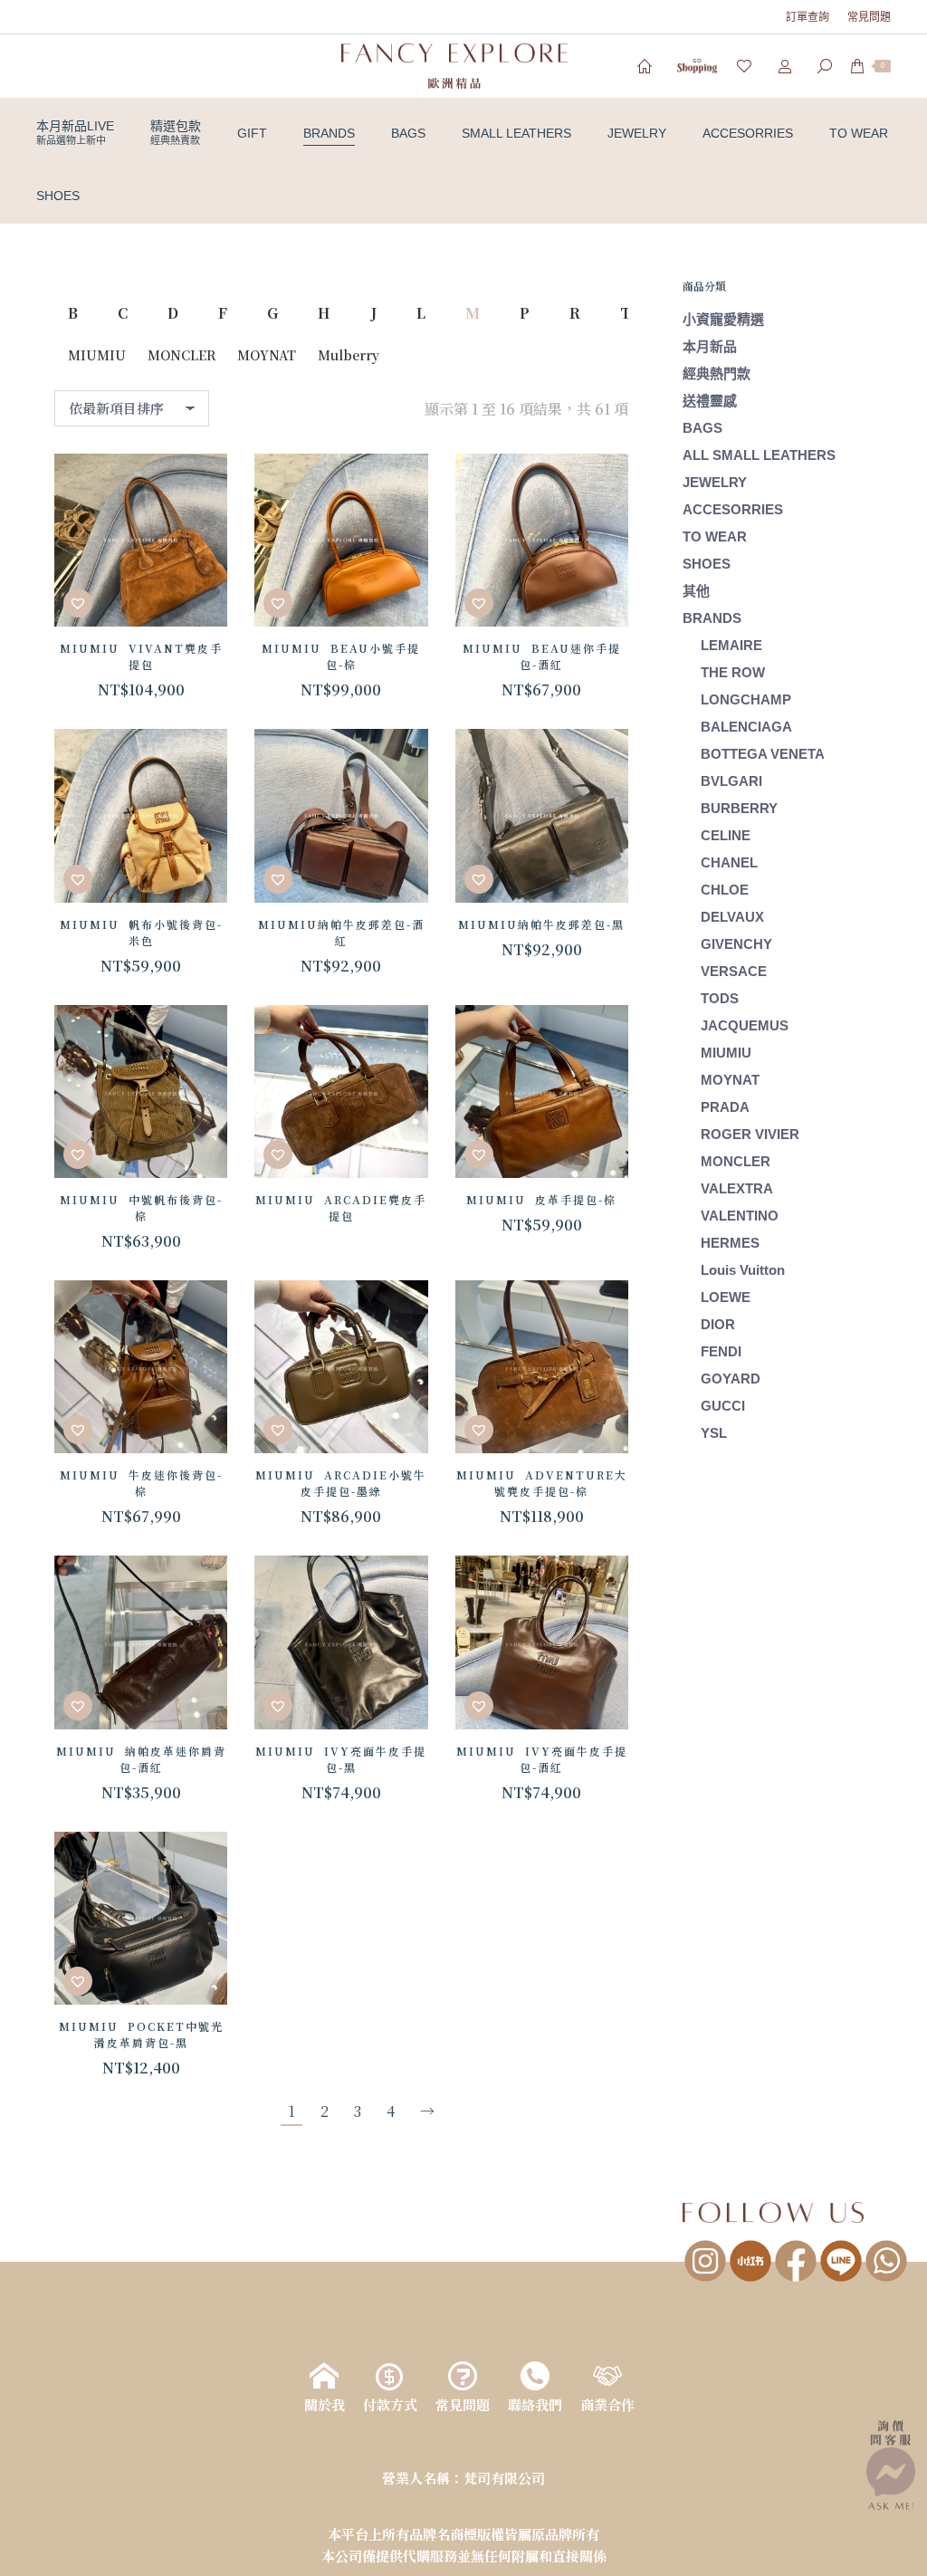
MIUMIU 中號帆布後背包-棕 (141, 1207)
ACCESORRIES (733, 509)
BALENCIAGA (746, 727)
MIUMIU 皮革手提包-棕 (541, 1199)
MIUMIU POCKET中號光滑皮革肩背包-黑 (141, 2034)
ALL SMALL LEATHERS (759, 455)
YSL (714, 1433)
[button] (78, 603)
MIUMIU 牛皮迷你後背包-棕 (141, 1483)
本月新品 (710, 346)
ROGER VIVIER (750, 1134)
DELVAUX (732, 917)
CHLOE (725, 890)
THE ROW (733, 672)
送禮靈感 (710, 401)
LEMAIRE (731, 645)
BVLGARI (731, 781)
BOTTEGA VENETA (763, 754)
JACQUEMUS (745, 1025)
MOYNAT (267, 355)
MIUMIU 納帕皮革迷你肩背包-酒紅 (141, 1759)
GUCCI (723, 1406)
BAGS (716, 428)
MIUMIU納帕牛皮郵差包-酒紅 (341, 932)
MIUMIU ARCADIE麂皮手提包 (341, 1207)
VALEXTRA (737, 1188)
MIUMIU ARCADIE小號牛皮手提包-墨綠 (341, 1483)
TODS (720, 998)
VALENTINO (740, 1216)
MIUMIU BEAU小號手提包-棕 (341, 656)
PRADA (725, 1107)
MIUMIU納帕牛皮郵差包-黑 (541, 924)
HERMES (730, 1243)
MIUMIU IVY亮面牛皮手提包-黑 (341, 1759)
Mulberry (349, 355)
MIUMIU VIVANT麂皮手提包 (141, 656)
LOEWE (726, 1297)
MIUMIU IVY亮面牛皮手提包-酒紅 (542, 1759)
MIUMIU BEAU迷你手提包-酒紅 (542, 656)
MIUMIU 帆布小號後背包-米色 (141, 932)
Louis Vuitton (743, 1270)
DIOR (718, 1324)
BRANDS (712, 618)
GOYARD (731, 1379)
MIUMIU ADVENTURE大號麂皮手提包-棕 (542, 1483)
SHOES (707, 564)
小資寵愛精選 (723, 319)
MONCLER (182, 355)
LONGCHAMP (746, 699)
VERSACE (734, 971)
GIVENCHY (736, 944)
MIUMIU (97, 355)
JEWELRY (715, 482)
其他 (696, 591)
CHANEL (729, 862)
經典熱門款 (717, 373)
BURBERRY (739, 808)
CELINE (726, 835)
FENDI (721, 1351)
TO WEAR (715, 536)
